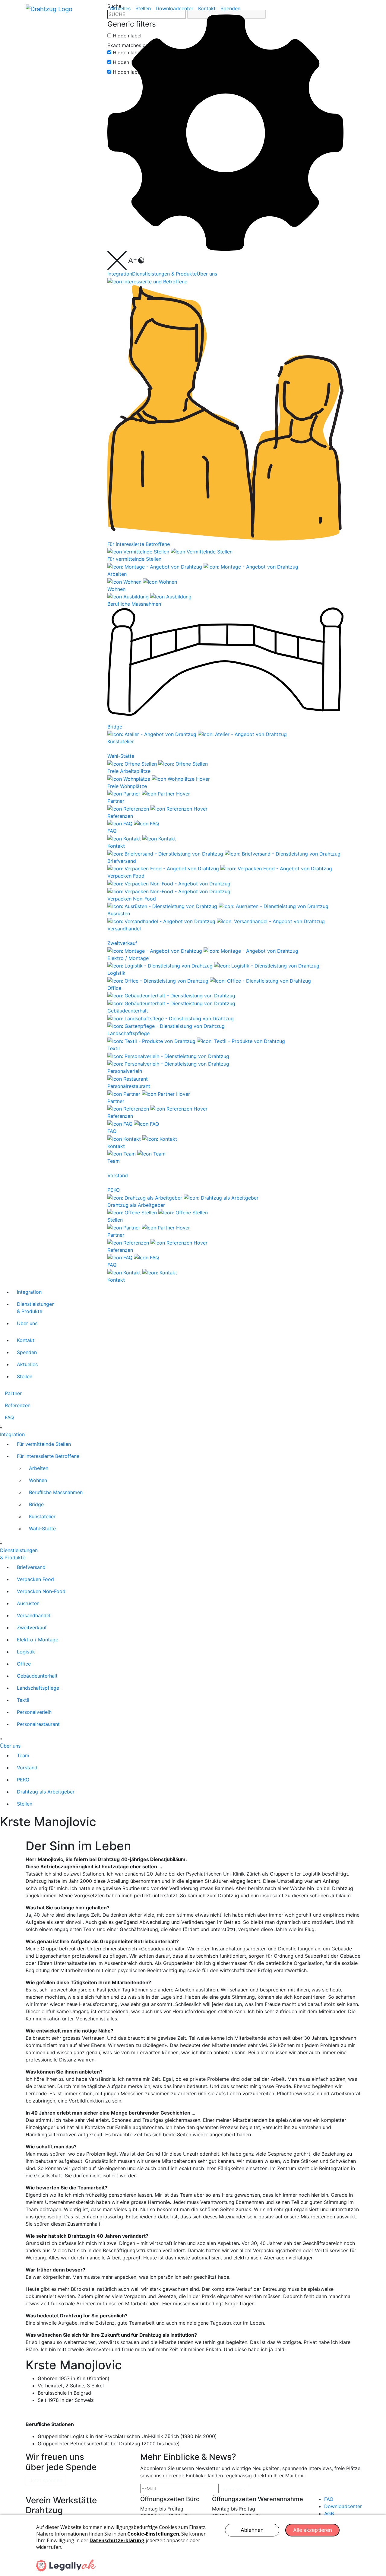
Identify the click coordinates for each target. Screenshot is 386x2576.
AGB (329, 2514)
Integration (120, 274)
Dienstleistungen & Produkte (164, 274)
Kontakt (207, 8)
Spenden (230, 8)
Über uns (207, 274)
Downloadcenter (174, 8)
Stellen (143, 8)
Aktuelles (120, 8)
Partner (13, 1393)
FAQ (9, 1417)
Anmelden (234, 2490)
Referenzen (18, 1405)
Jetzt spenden (46, 2480)
